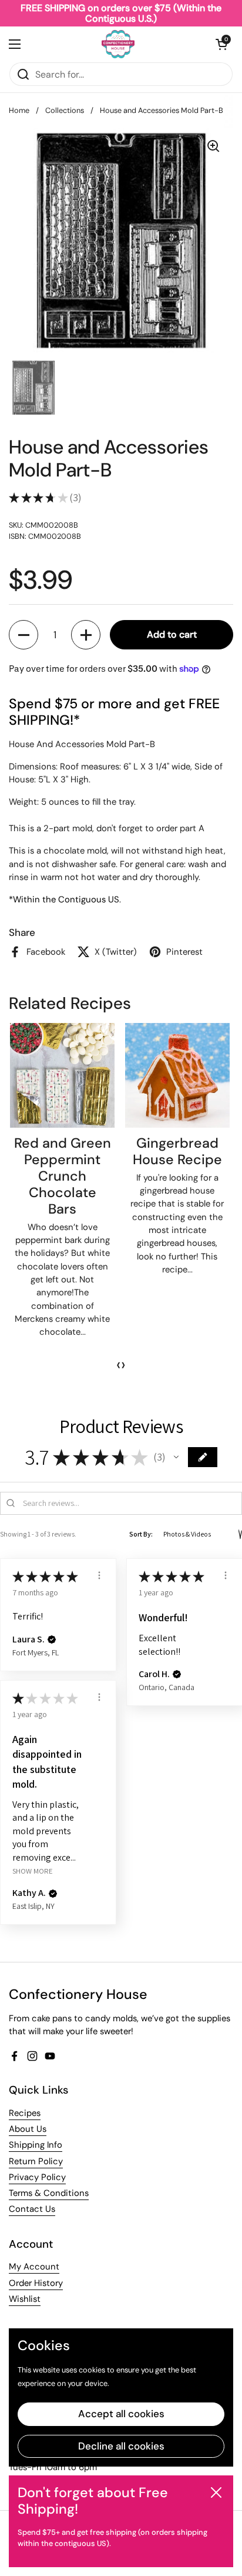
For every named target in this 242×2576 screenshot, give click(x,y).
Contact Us (32, 2209)
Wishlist (25, 2299)
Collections (65, 110)
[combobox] (121, 74)
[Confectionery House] (118, 44)
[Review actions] (99, 1575)
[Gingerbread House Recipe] (177, 1075)
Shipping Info (36, 2145)
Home (19, 110)
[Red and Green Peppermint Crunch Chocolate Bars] (62, 1075)
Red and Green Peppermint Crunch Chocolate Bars (63, 1176)
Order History (36, 2283)
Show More (33, 1871)
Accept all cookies (121, 2414)
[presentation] (119, 1365)
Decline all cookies (121, 2446)
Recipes (25, 2113)
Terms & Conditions (49, 2193)
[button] (221, 44)
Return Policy (36, 2161)
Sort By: (141, 1534)
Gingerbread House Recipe (177, 1151)
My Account (34, 2267)
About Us (28, 2129)
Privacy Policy (37, 2177)
